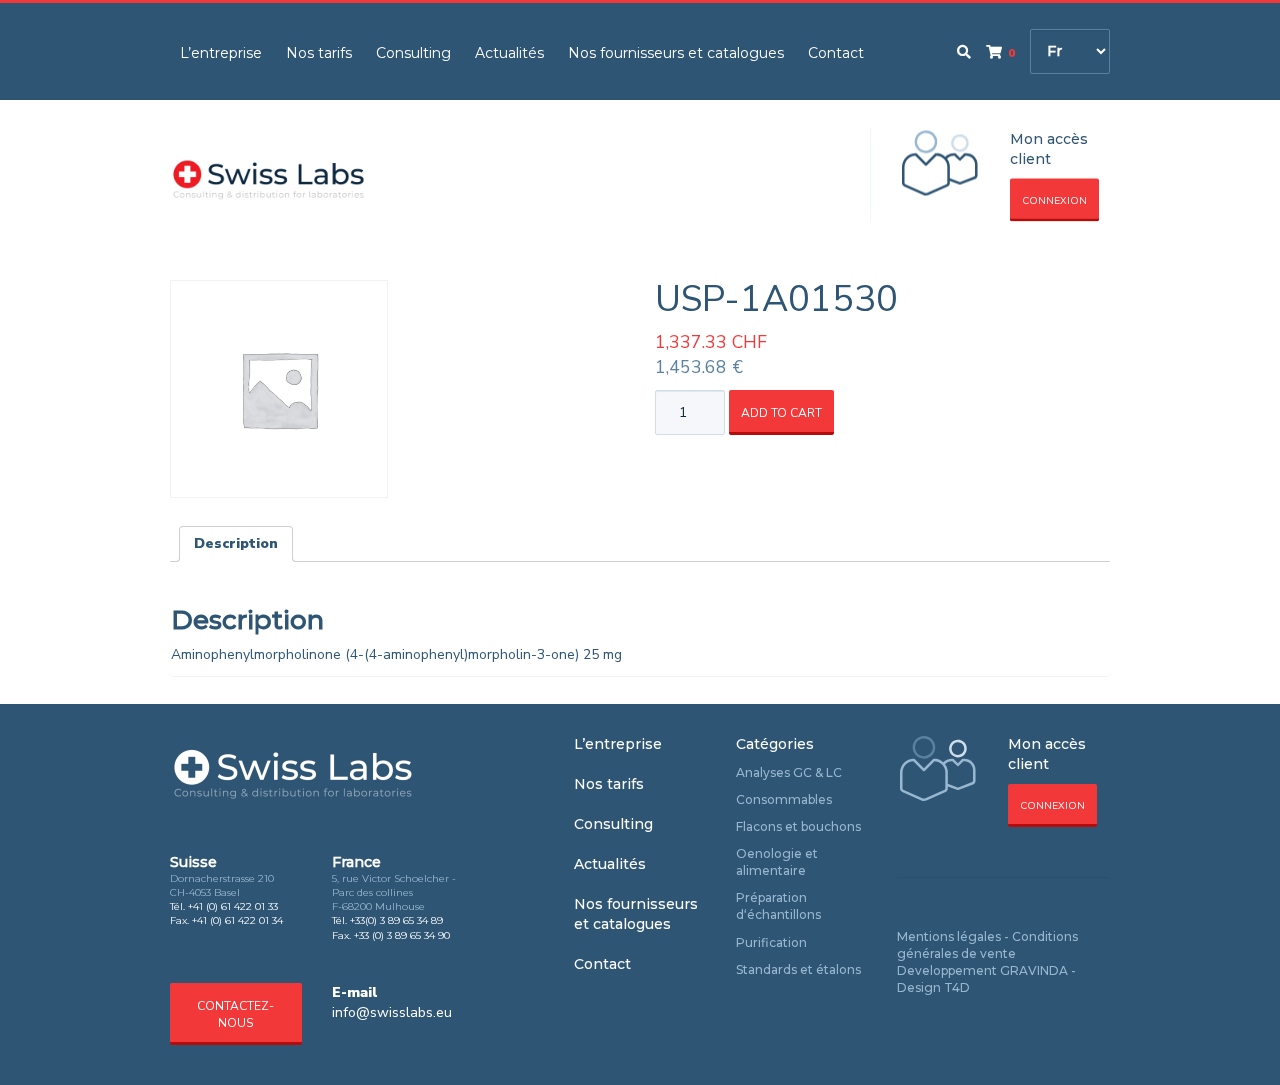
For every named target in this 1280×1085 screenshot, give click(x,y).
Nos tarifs (319, 53)
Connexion (1054, 201)
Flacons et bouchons (798, 826)
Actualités (509, 53)
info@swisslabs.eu (392, 1012)
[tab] (236, 544)
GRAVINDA (1034, 970)
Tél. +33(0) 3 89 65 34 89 (387, 920)
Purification (771, 942)
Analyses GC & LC (789, 772)
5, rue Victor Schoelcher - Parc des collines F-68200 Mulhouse (394, 893)
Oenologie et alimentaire (777, 862)
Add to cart (781, 413)
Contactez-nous (235, 1014)
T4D (957, 987)
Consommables (784, 799)
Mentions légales (949, 936)
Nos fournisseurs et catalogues (676, 53)
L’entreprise (221, 53)
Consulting (413, 53)
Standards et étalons (798, 969)
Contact (836, 53)
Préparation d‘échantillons (778, 906)
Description (236, 543)
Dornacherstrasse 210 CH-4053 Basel (222, 885)
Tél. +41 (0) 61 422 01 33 (224, 906)
